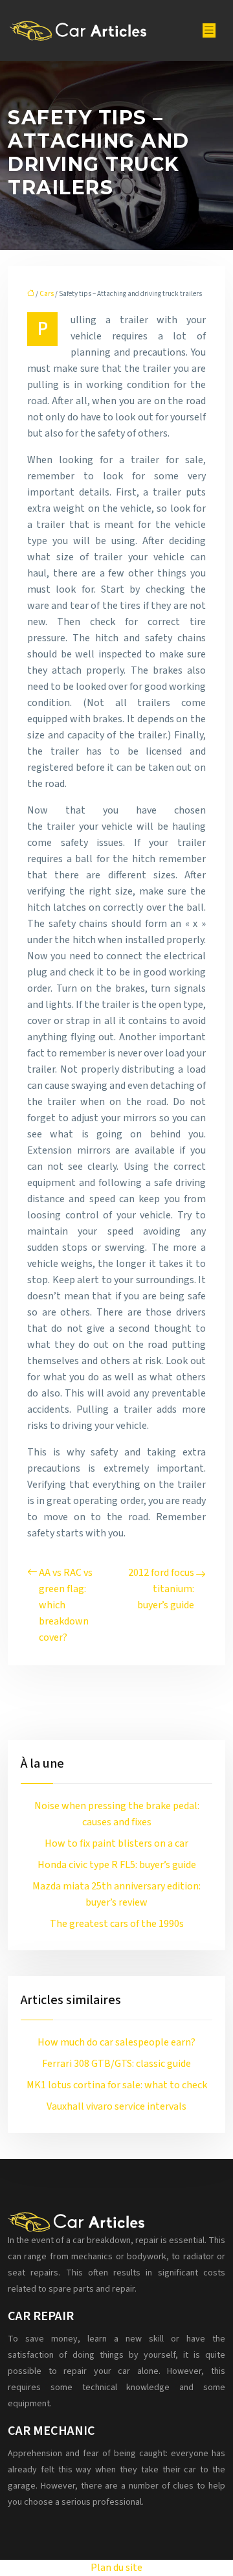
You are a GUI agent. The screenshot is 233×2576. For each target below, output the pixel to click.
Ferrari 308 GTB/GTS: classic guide (116, 2064)
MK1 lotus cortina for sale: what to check (117, 2085)
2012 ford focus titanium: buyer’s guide (161, 1589)
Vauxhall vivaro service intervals (116, 2106)
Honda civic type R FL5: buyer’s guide (117, 1865)
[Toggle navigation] (209, 30)
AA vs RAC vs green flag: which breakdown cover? (66, 1605)
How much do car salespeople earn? (116, 2042)
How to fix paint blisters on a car (116, 1843)
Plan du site (116, 2568)
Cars (47, 294)
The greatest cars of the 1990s (117, 1924)
